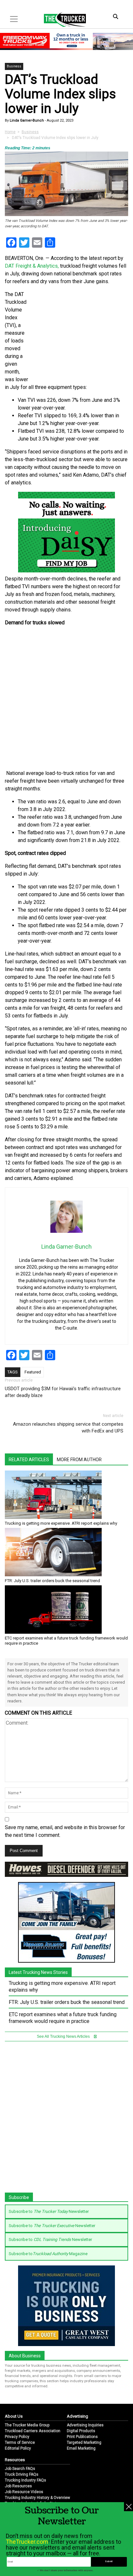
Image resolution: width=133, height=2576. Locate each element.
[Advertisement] (66, 698)
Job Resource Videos (24, 2492)
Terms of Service (20, 2442)
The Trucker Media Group (27, 2425)
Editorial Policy (18, 2448)
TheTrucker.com (27, 2542)
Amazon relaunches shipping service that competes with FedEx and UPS (68, 1427)
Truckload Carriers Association (33, 2431)
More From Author (79, 1460)
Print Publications (82, 2437)
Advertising (77, 2416)
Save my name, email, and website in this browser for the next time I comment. (65, 1831)
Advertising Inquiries (85, 2425)
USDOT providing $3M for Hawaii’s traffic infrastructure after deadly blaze (63, 1392)
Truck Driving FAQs (22, 2474)
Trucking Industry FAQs (26, 2480)
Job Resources (18, 2486)
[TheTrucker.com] (62, 19)
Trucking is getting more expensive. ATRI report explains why (61, 1523)
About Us (14, 2416)
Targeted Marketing (84, 2442)
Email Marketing (81, 2448)
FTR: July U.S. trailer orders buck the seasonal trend (52, 1581)
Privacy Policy (17, 2437)
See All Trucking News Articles (64, 2036)
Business (14, 66)
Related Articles (29, 1460)
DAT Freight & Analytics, (32, 266)
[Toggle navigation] (14, 19)
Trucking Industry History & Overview (37, 2498)
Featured (33, 1372)
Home (10, 132)
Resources (15, 2460)
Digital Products (81, 2431)
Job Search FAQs (20, 2469)
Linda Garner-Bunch (26, 120)
